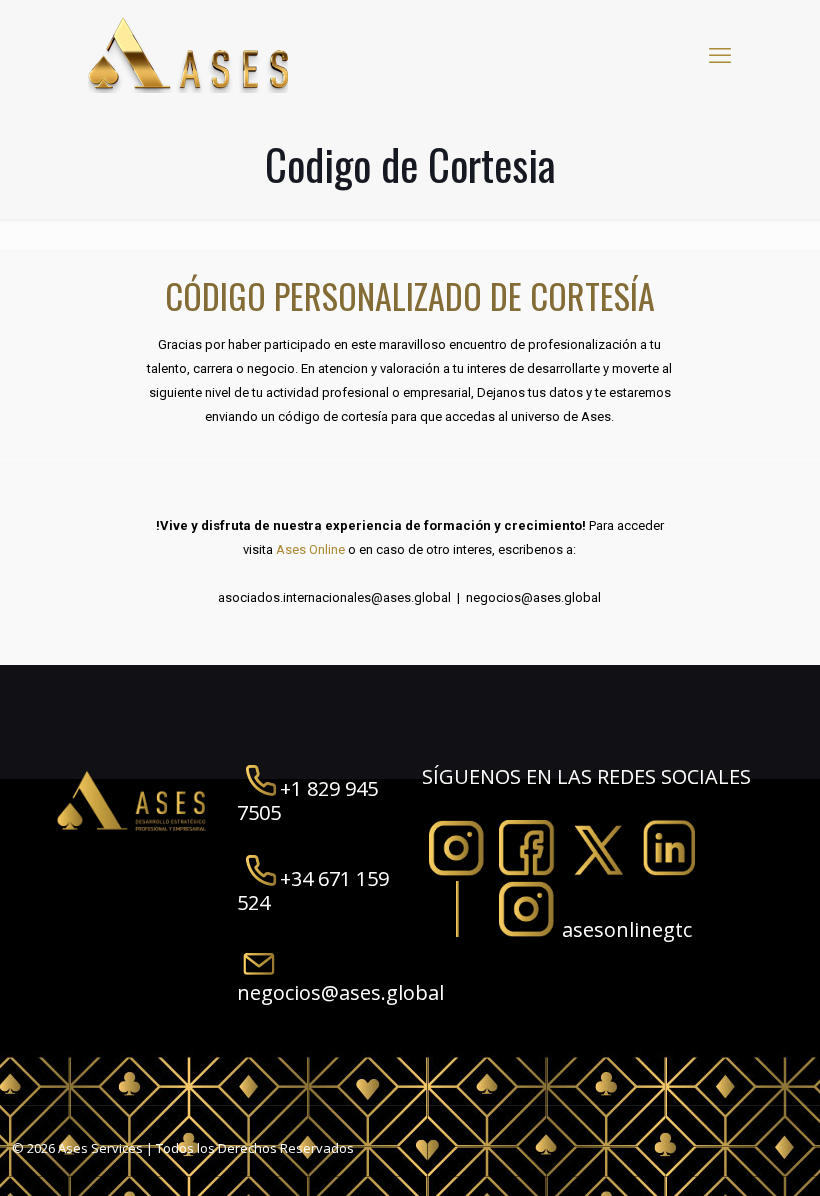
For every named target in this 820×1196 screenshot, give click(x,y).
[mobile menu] (720, 54)
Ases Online (309, 549)
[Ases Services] (188, 53)
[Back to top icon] (724, 1155)
